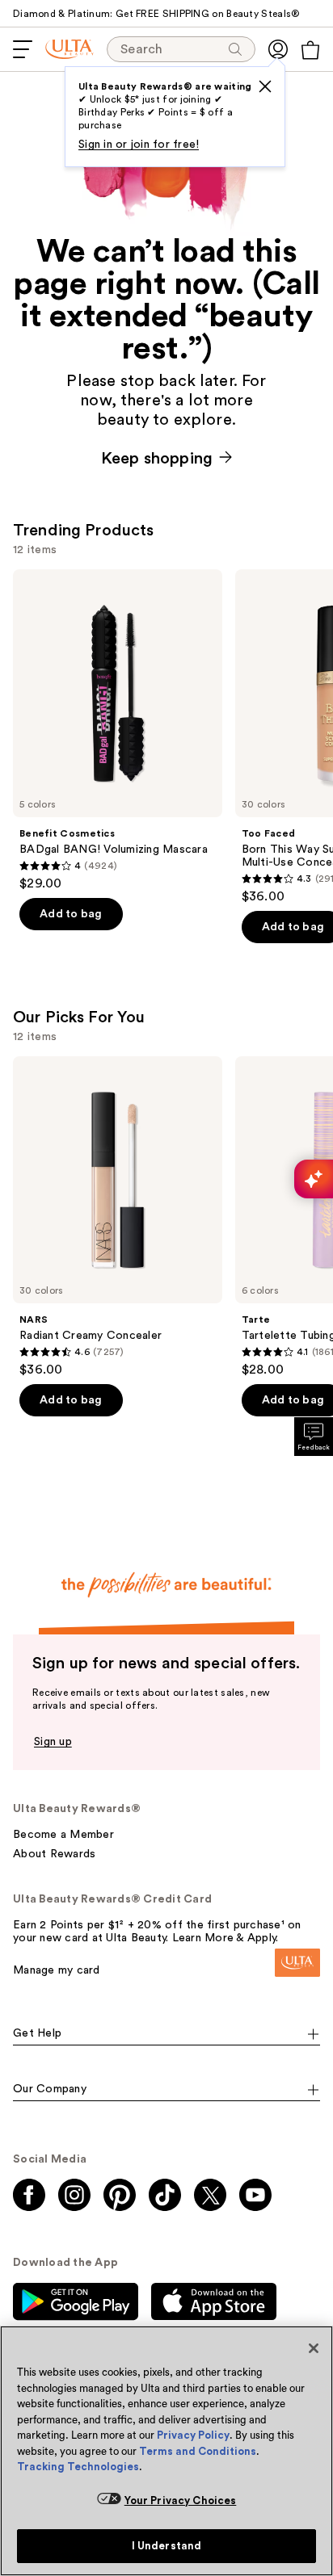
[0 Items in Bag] (310, 50)
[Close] (314, 2348)
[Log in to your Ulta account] (278, 49)
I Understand (167, 2546)
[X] (265, 86)
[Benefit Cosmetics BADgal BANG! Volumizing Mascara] (118, 730)
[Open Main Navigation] (23, 49)
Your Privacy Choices (181, 2500)
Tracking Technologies (78, 2467)
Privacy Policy (193, 2435)
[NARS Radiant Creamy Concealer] (118, 1217)
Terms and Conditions (198, 2451)
